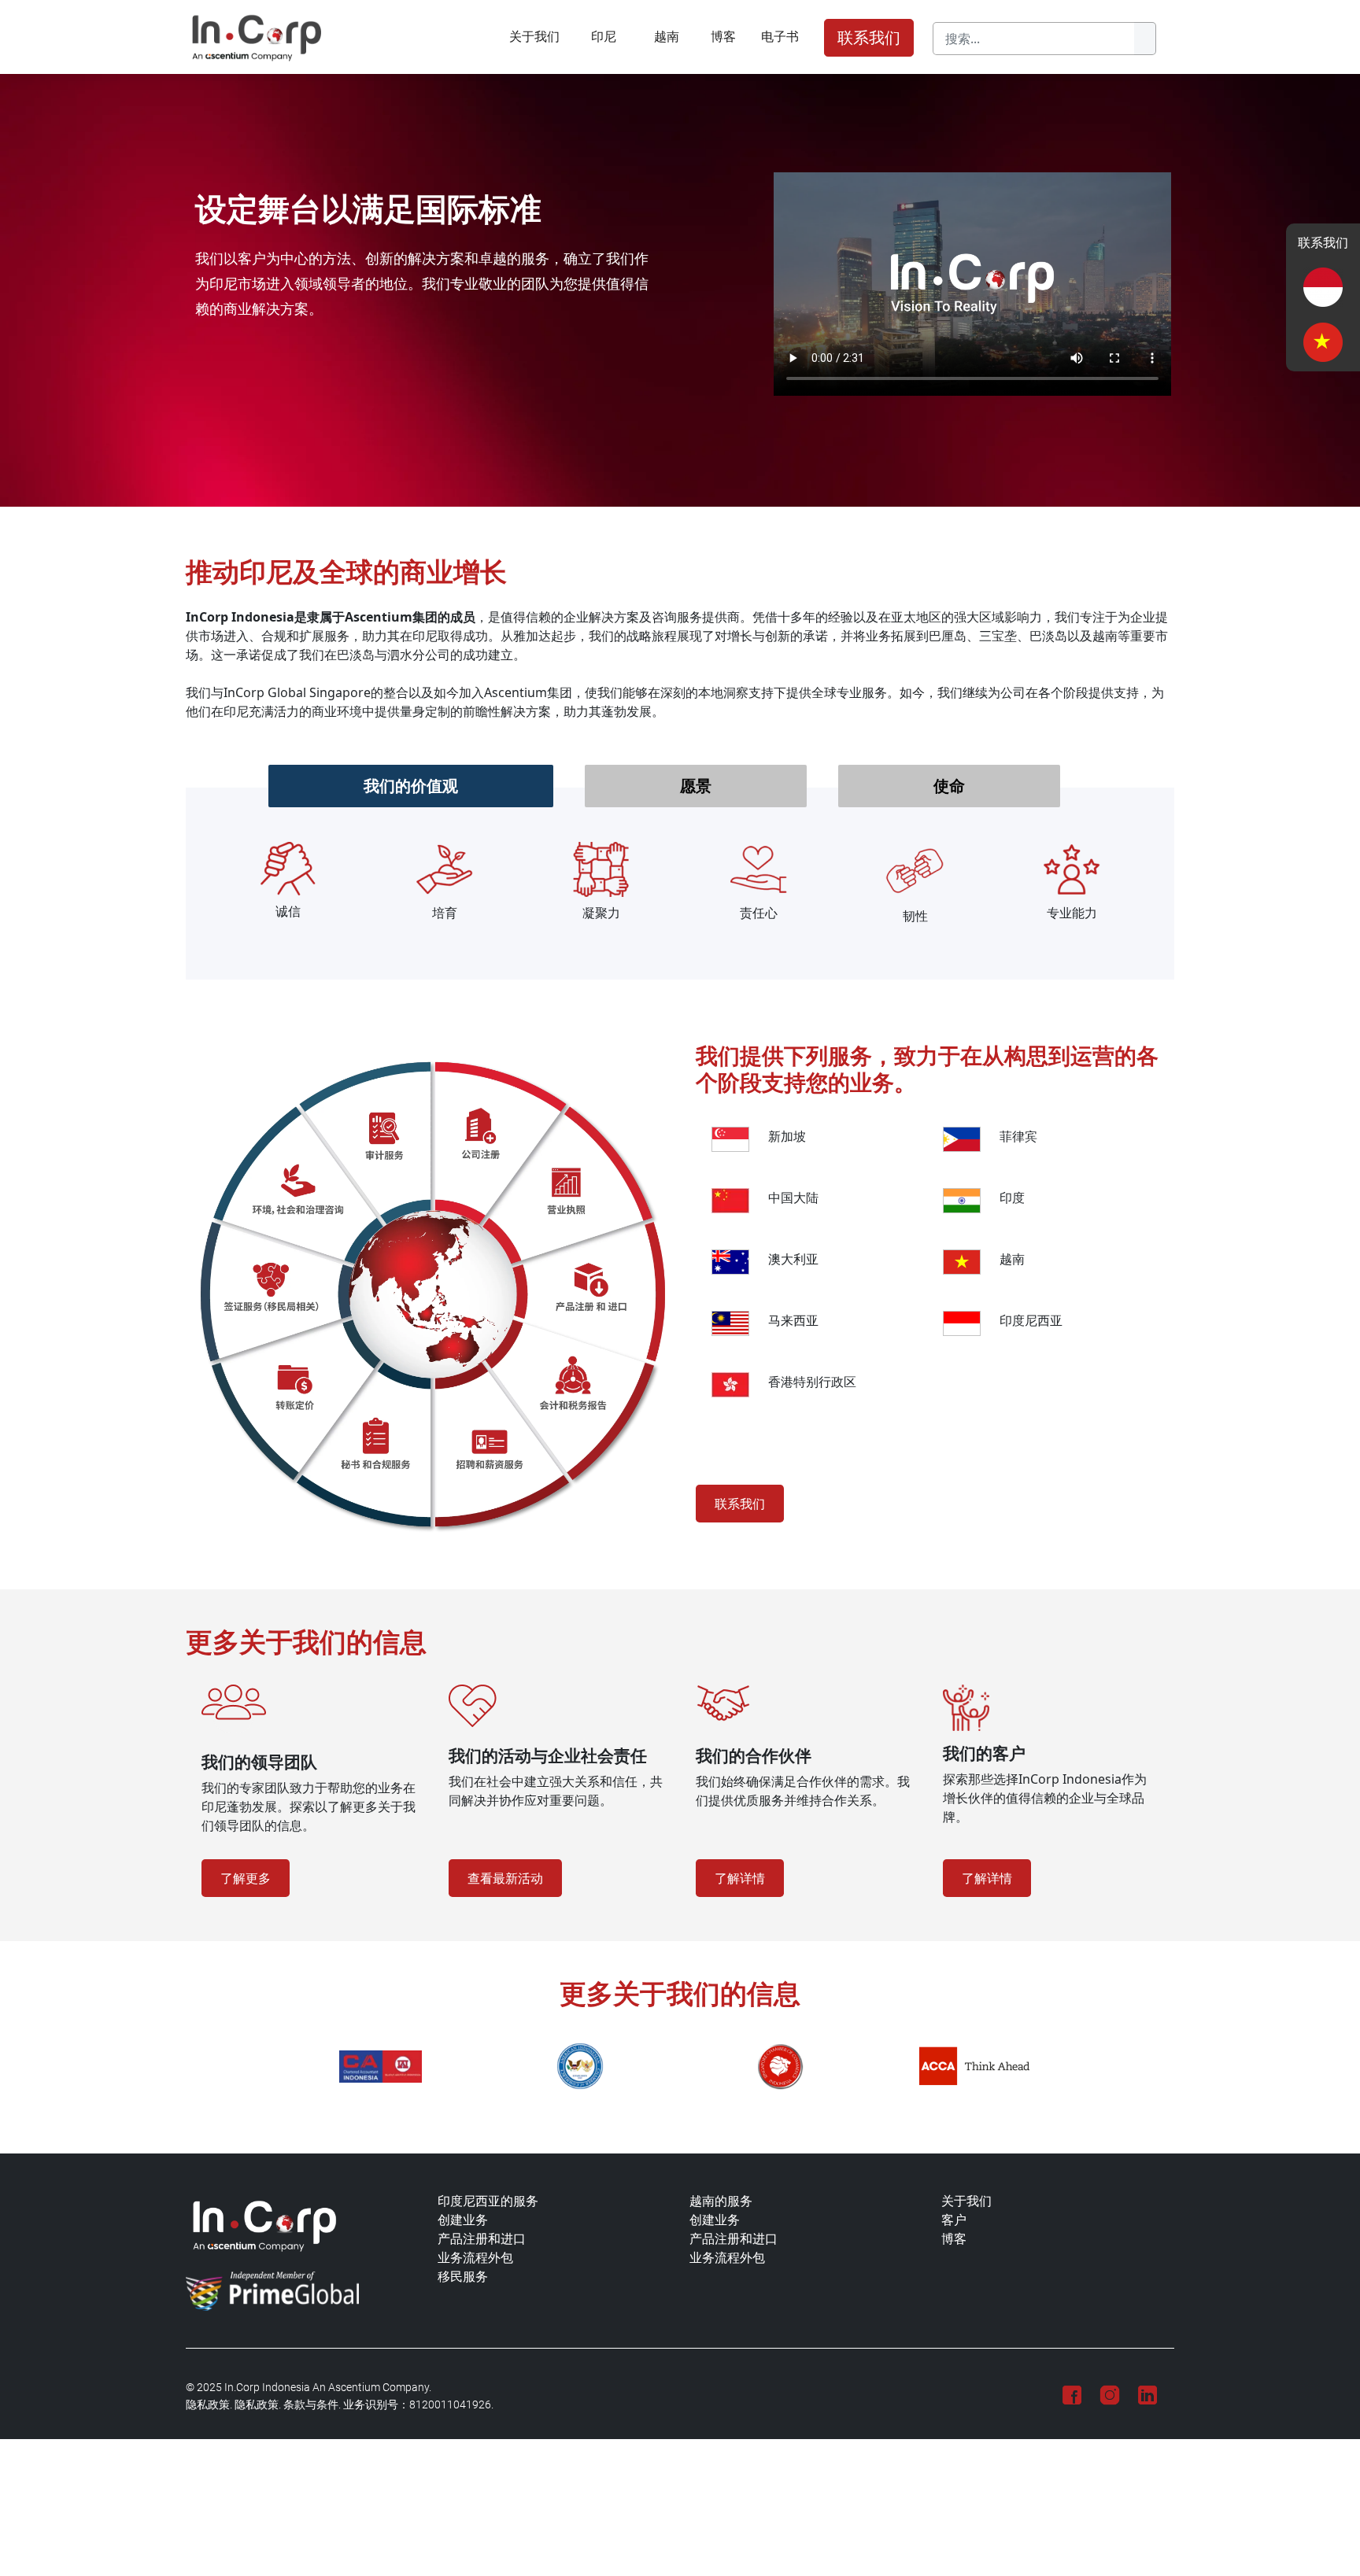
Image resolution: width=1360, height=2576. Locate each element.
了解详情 (740, 1878)
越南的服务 (721, 2201)
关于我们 (534, 36)
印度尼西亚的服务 (488, 2201)
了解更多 (246, 1878)
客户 (954, 2220)
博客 (723, 36)
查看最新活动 (505, 1878)
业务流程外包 (475, 2258)
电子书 (780, 36)
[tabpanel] (680, 884)
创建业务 (463, 2220)
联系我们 (869, 38)
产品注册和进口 (482, 2239)
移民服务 (463, 2277)
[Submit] (1145, 39)
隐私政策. (209, 2405)
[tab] (411, 786)
